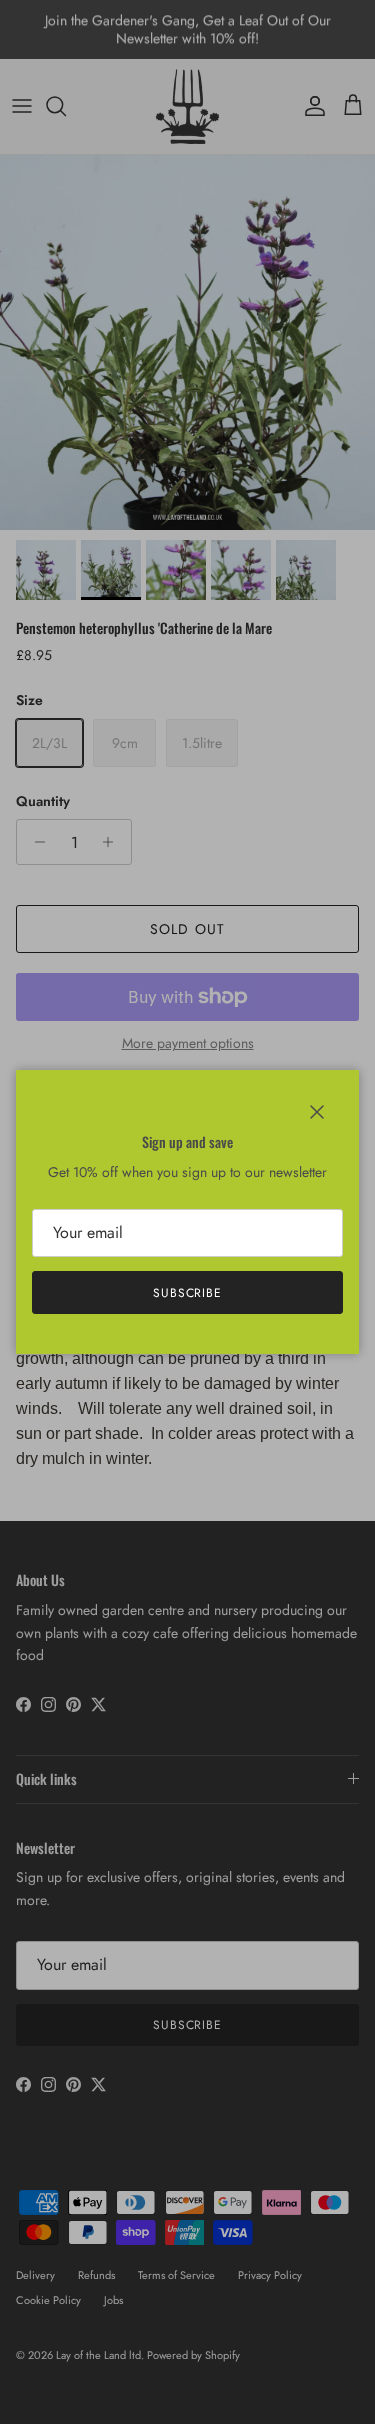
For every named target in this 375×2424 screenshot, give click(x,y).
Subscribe (188, 1293)
